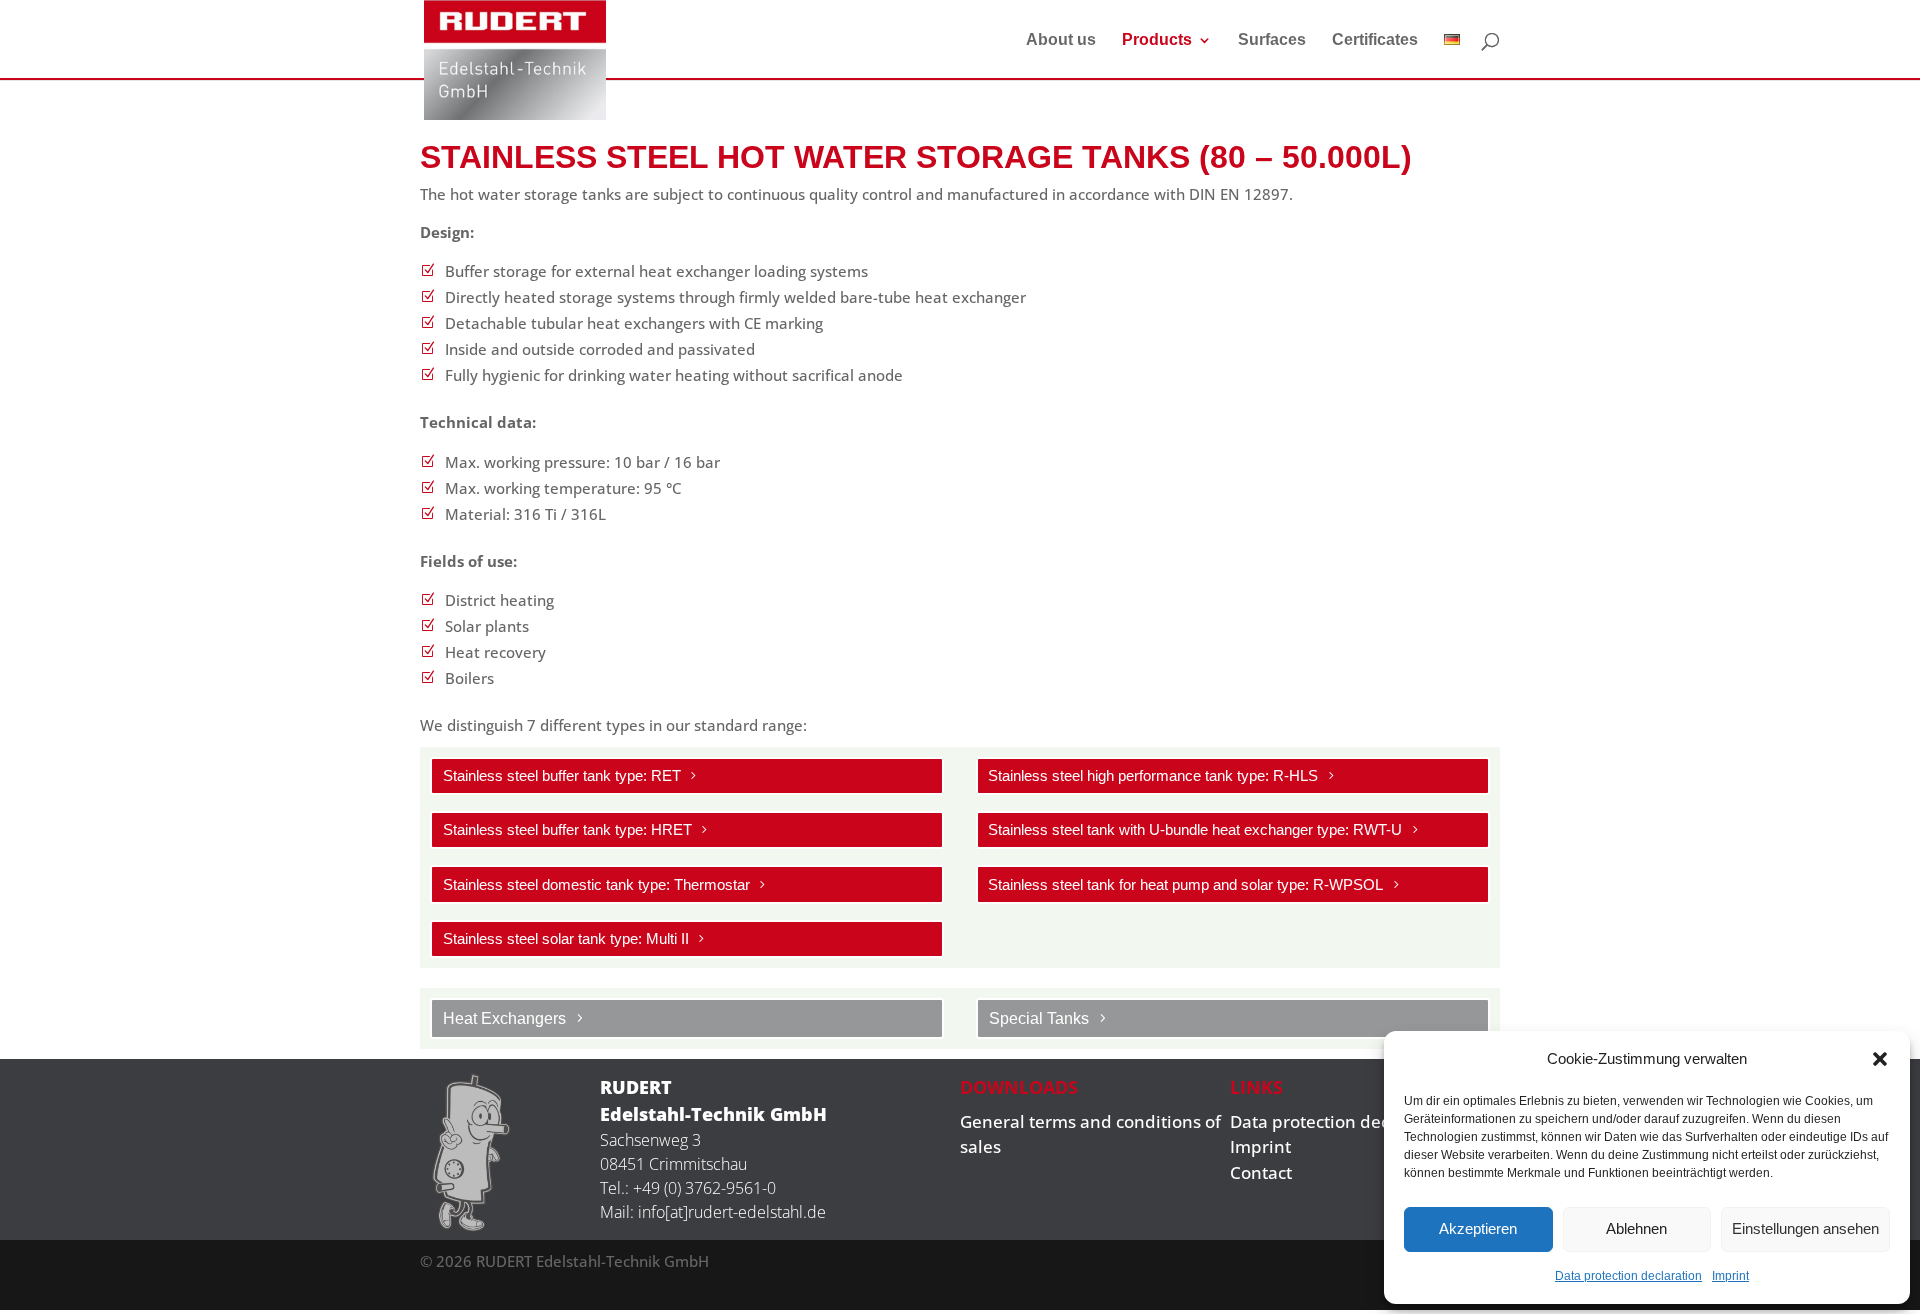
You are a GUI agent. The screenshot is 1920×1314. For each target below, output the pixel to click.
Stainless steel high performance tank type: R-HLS (1153, 775)
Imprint (1730, 1276)
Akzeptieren (1478, 1228)
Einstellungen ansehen (1805, 1228)
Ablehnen (1636, 1228)
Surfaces (1272, 40)
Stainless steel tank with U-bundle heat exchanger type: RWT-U (1195, 829)
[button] (1880, 1059)
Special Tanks (1039, 1018)
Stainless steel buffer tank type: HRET (567, 829)
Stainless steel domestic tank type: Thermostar (596, 884)
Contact (1261, 1172)
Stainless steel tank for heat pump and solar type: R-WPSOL (1185, 884)
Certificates (1375, 40)
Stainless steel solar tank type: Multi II (566, 938)
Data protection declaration (1628, 1276)
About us (1061, 40)
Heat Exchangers (504, 1018)
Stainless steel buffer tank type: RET (562, 775)
